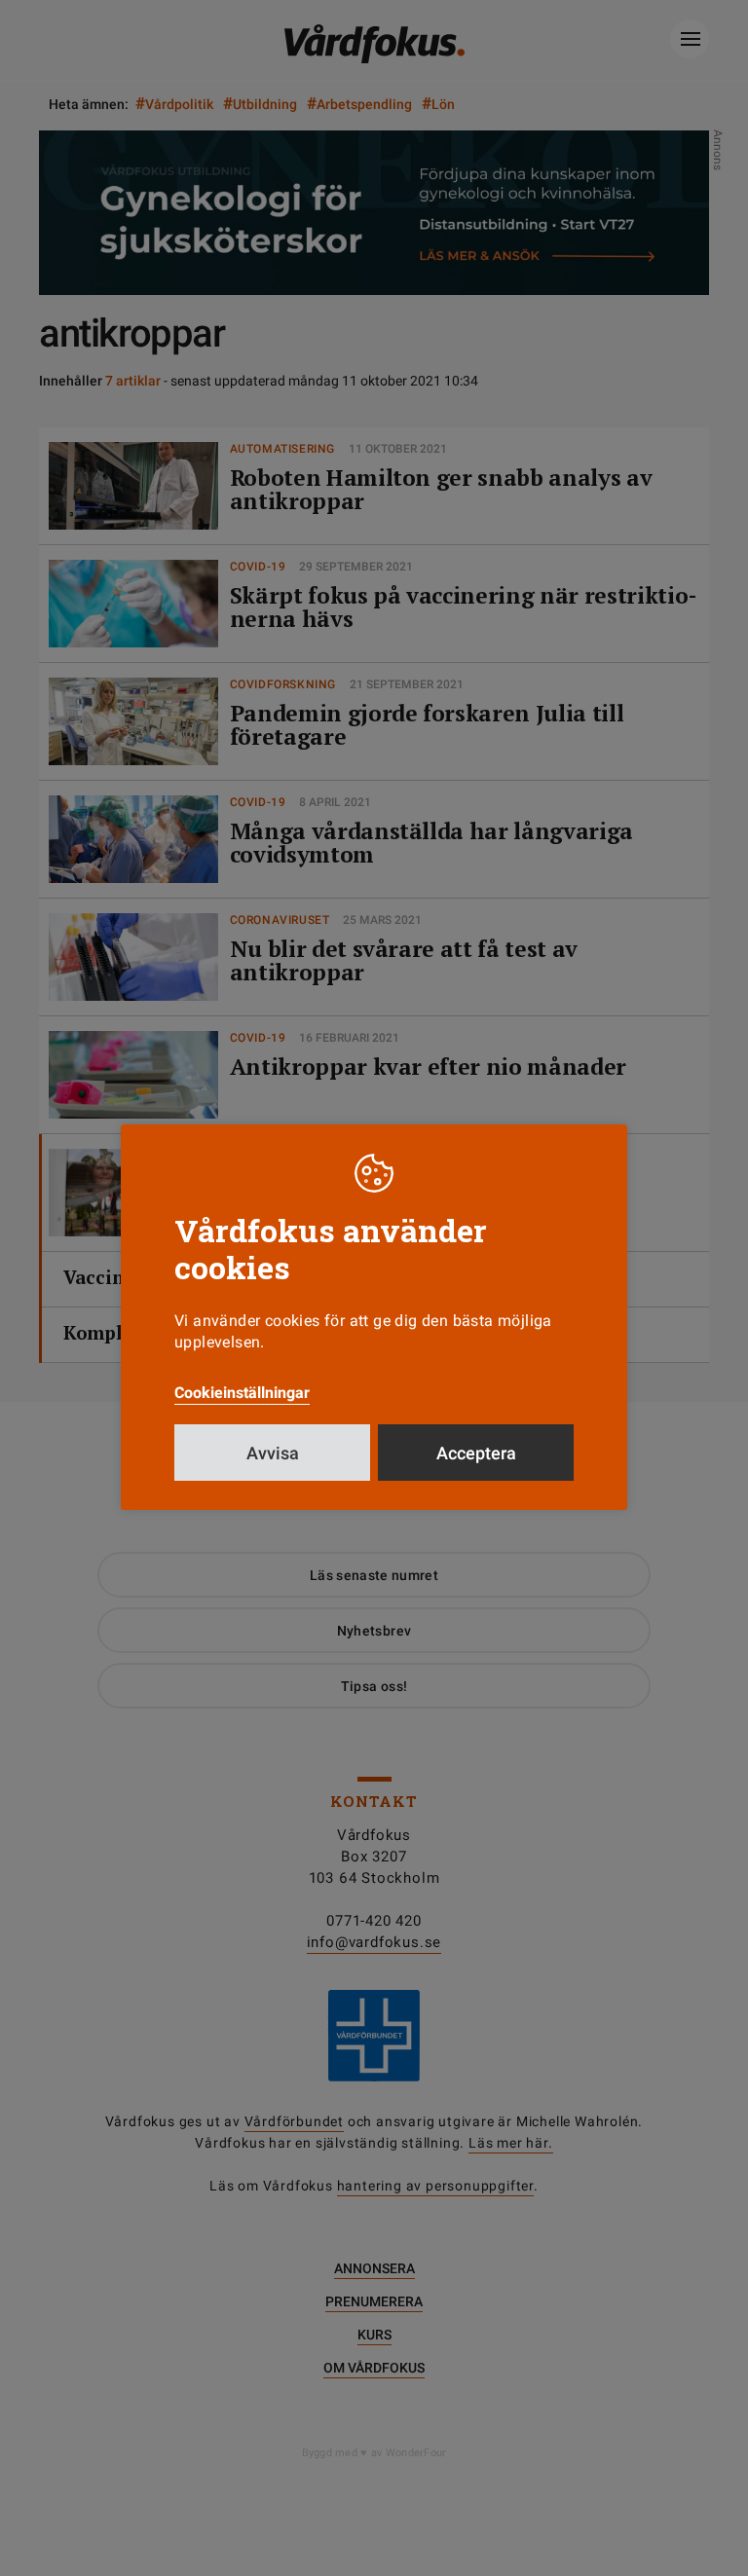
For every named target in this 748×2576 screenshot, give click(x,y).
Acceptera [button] (476, 1453)
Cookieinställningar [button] (242, 1393)
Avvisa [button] (273, 1453)
